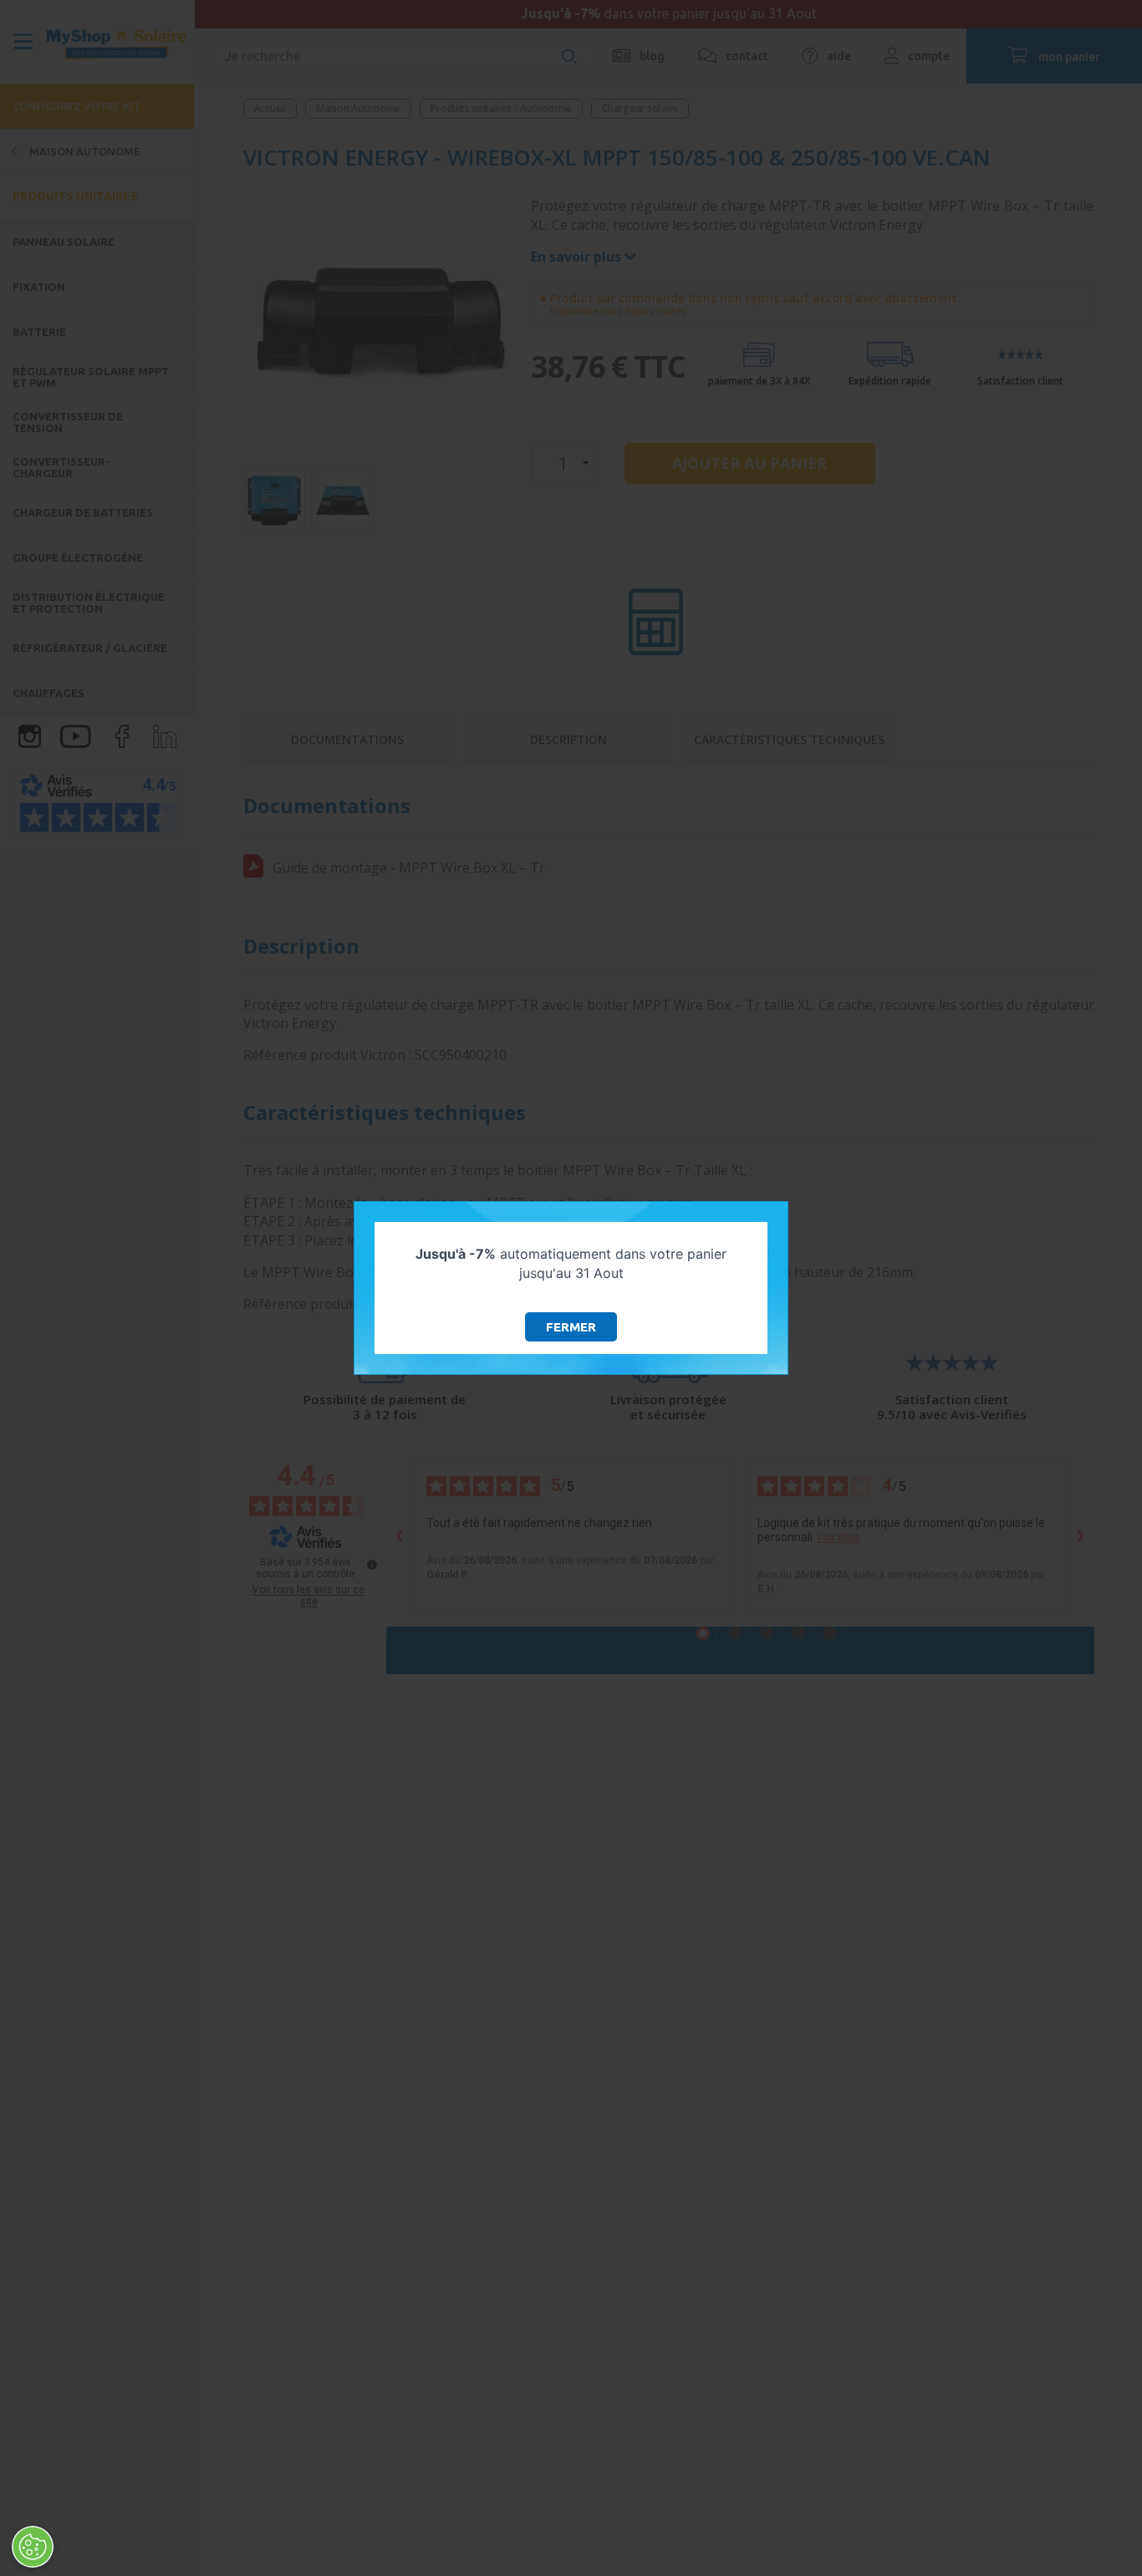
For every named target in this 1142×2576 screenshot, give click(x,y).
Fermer (571, 1327)
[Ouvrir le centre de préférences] (33, 2547)
